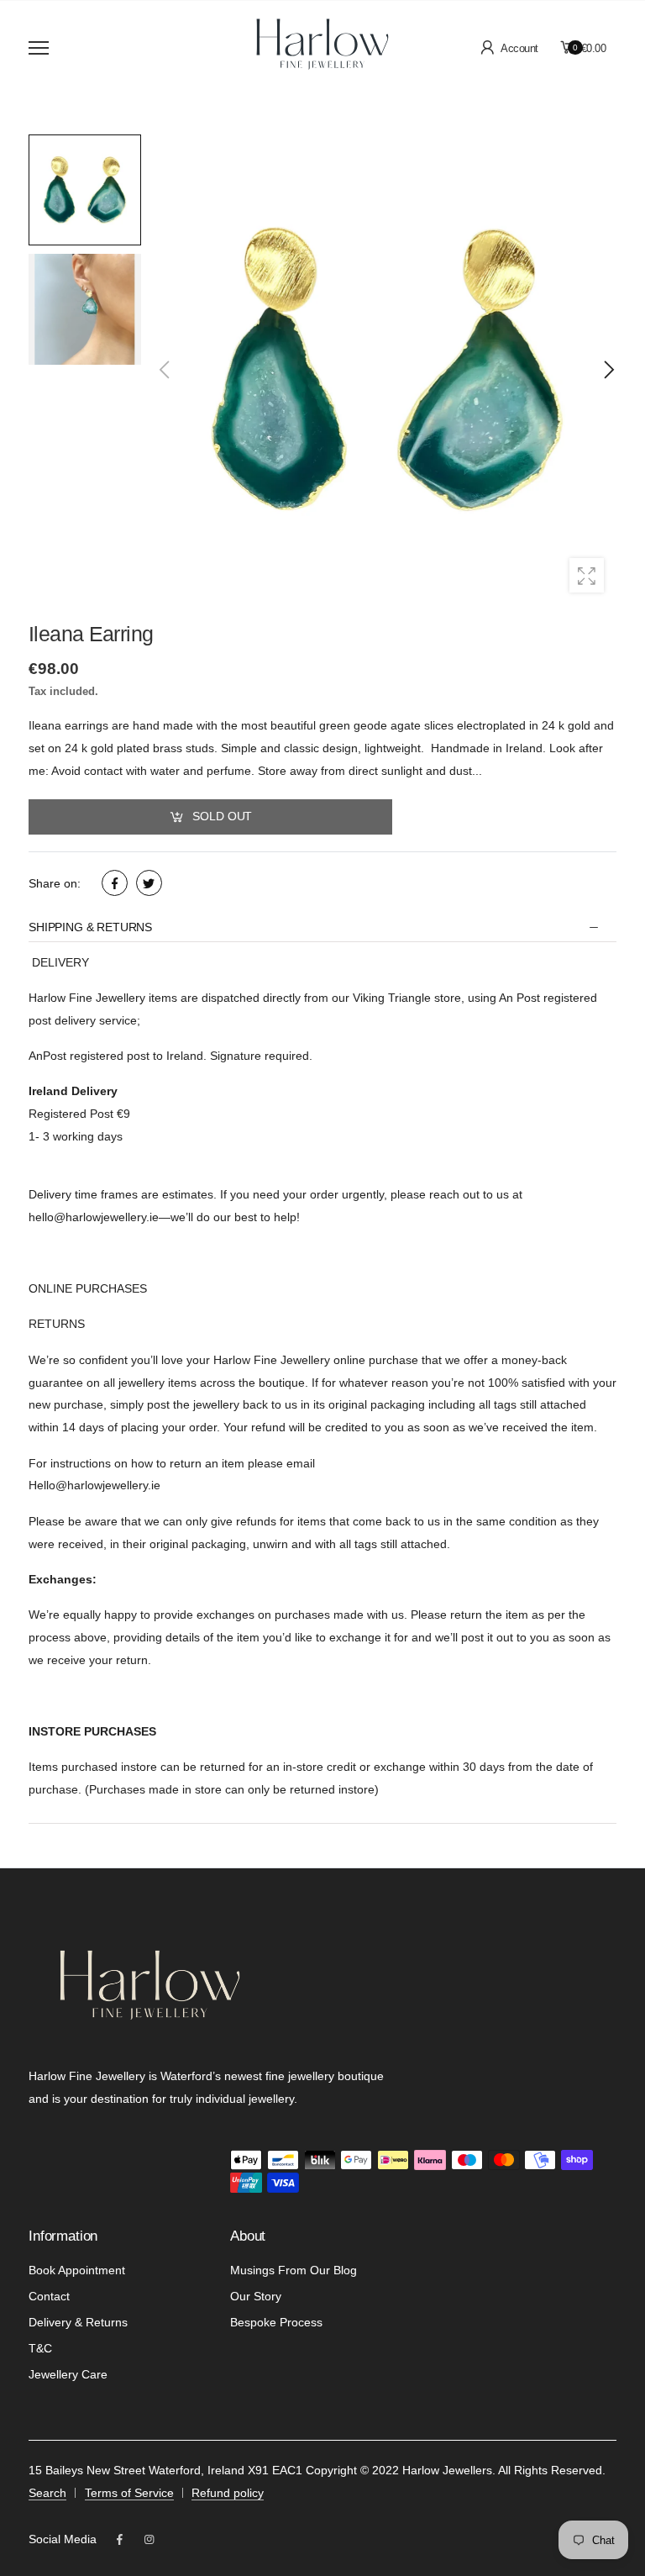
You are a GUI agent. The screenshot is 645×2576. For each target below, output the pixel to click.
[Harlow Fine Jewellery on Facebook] (120, 2540)
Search (47, 2493)
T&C (40, 2348)
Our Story (256, 2296)
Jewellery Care (68, 2374)
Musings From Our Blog (294, 2270)
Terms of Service (129, 2493)
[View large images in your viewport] (587, 575)
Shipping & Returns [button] (90, 927)
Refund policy (228, 2493)
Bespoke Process (276, 2322)
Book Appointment (77, 2270)
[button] (608, 370)
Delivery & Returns (78, 2322)
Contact (49, 2296)
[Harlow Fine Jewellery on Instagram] (149, 2540)
